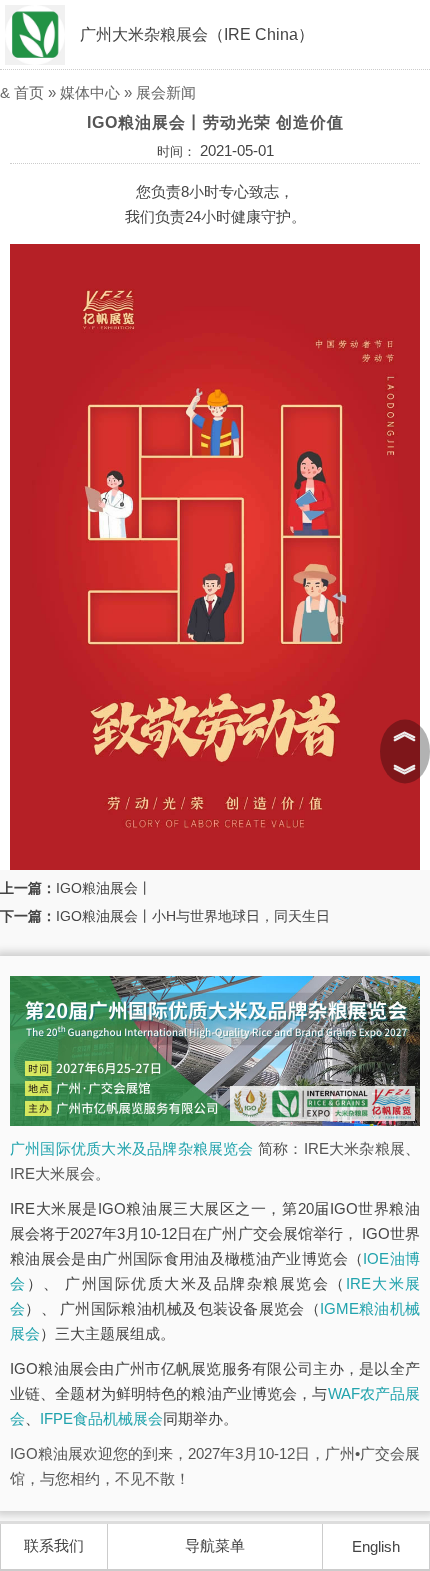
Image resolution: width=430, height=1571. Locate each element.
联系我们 (54, 1545)
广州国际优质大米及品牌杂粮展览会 (132, 1148)
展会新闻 (166, 92)
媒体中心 (90, 92)
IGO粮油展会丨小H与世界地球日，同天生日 (193, 916)
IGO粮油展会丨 (104, 888)
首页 (29, 92)
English (376, 1546)
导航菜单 (215, 1545)
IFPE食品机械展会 (101, 1418)
